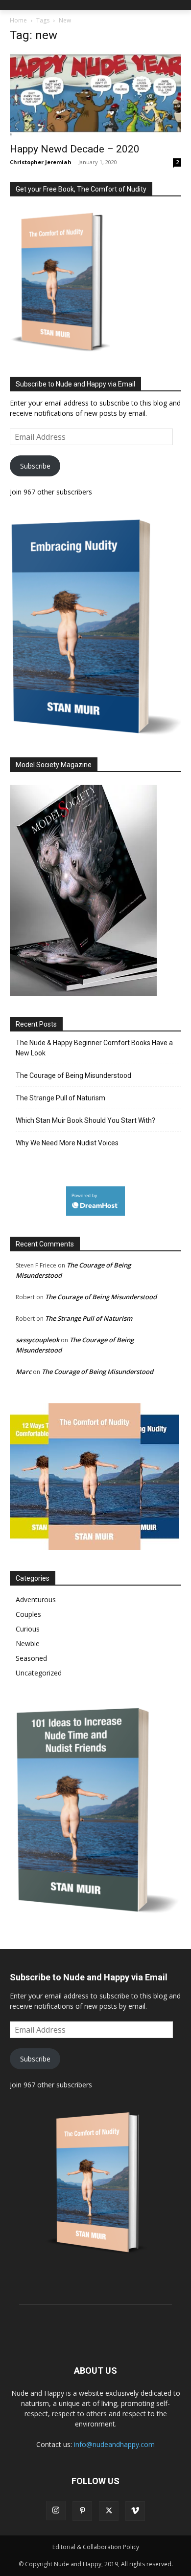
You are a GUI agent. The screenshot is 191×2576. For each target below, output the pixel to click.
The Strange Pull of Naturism (60, 1098)
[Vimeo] (135, 2511)
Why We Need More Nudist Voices (67, 1143)
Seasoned (31, 1658)
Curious (28, 1629)
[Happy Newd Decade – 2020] (95, 95)
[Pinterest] (82, 2511)
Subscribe (35, 466)
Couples (28, 1614)
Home (18, 20)
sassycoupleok (37, 1340)
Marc (24, 1372)
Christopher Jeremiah (41, 162)
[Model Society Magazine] (83, 993)
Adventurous (36, 1599)
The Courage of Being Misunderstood (73, 1075)
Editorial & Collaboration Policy (96, 2547)
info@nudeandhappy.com (114, 2444)
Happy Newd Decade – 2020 (75, 149)
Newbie (28, 1643)
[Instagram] (56, 2511)
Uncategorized (39, 1673)
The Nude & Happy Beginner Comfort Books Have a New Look (94, 1048)
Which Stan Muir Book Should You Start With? (85, 1120)
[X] (109, 2511)
